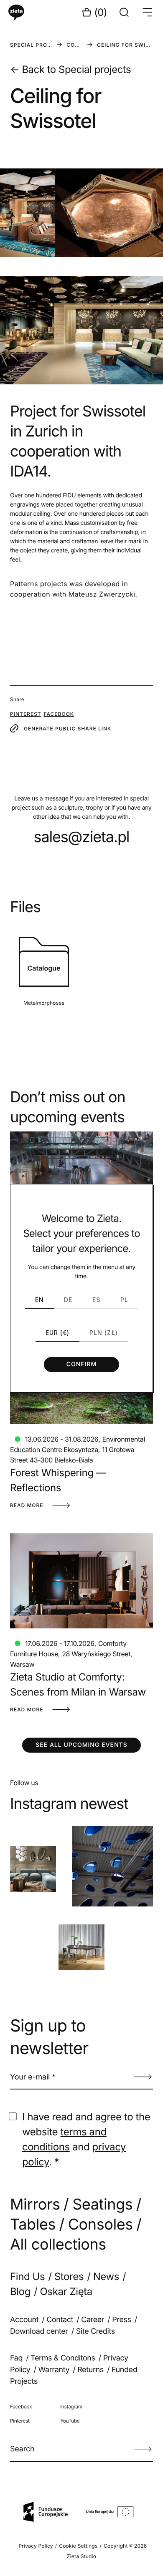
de (68, 1300)
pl (124, 1300)
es (96, 1300)
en (39, 1300)
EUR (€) (57, 1333)
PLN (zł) (104, 1333)
